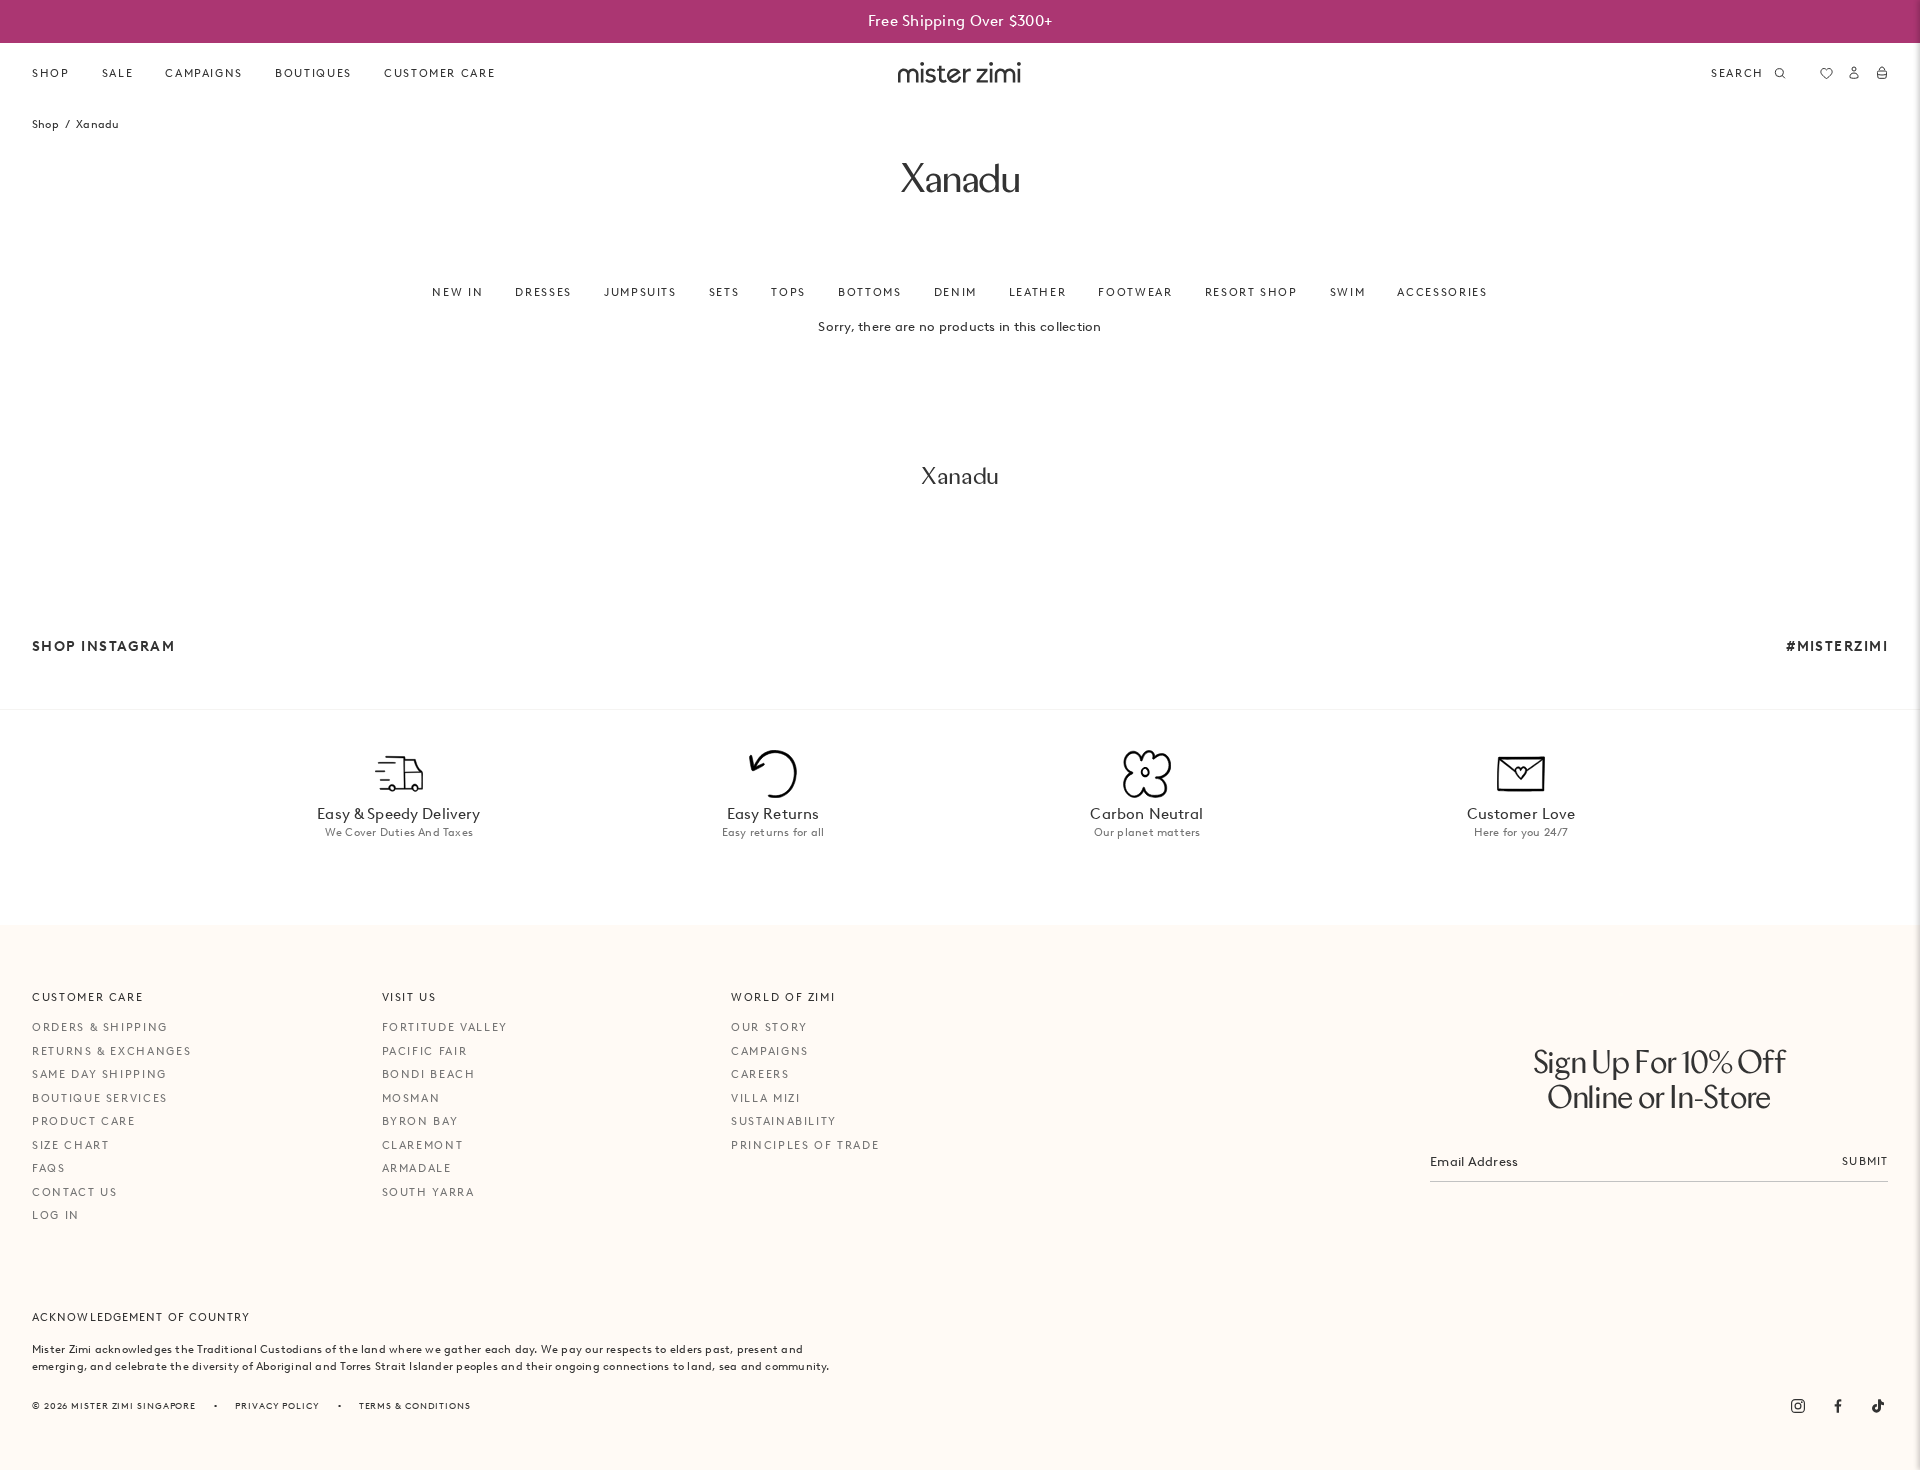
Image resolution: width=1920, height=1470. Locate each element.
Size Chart (71, 1145)
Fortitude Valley (445, 1027)
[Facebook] (1838, 1406)
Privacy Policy (277, 1405)
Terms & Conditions (415, 1405)
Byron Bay (420, 1121)
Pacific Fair (425, 1051)
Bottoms (870, 292)
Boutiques (313, 73)
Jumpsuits (640, 292)
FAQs (49, 1168)
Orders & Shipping (100, 1027)
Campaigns (770, 1051)
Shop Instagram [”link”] (103, 646)
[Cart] (1882, 73)
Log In (56, 1215)
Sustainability (784, 1121)
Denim (955, 292)
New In (457, 292)
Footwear (1135, 292)
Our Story (769, 1027)
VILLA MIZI (766, 1098)
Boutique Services (100, 1098)
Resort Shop (1251, 292)
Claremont (423, 1145)
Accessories (1442, 292)
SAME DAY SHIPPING (99, 1074)
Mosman (411, 1098)
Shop (51, 73)
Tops (788, 292)
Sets (724, 292)
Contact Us (75, 1192)
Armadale (417, 1168)
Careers (760, 1074)
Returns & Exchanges (111, 1051)
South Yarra (428, 1192)
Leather (1038, 292)
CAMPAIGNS (204, 73)
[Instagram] (1798, 1406)
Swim (1348, 292)
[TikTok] (1878, 1406)
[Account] (1854, 73)
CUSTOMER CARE (439, 73)
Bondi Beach (429, 1074)
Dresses (543, 292)
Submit (1865, 1161)
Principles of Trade (805, 1145)
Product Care (84, 1121)
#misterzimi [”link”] (1837, 646)
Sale (118, 73)
